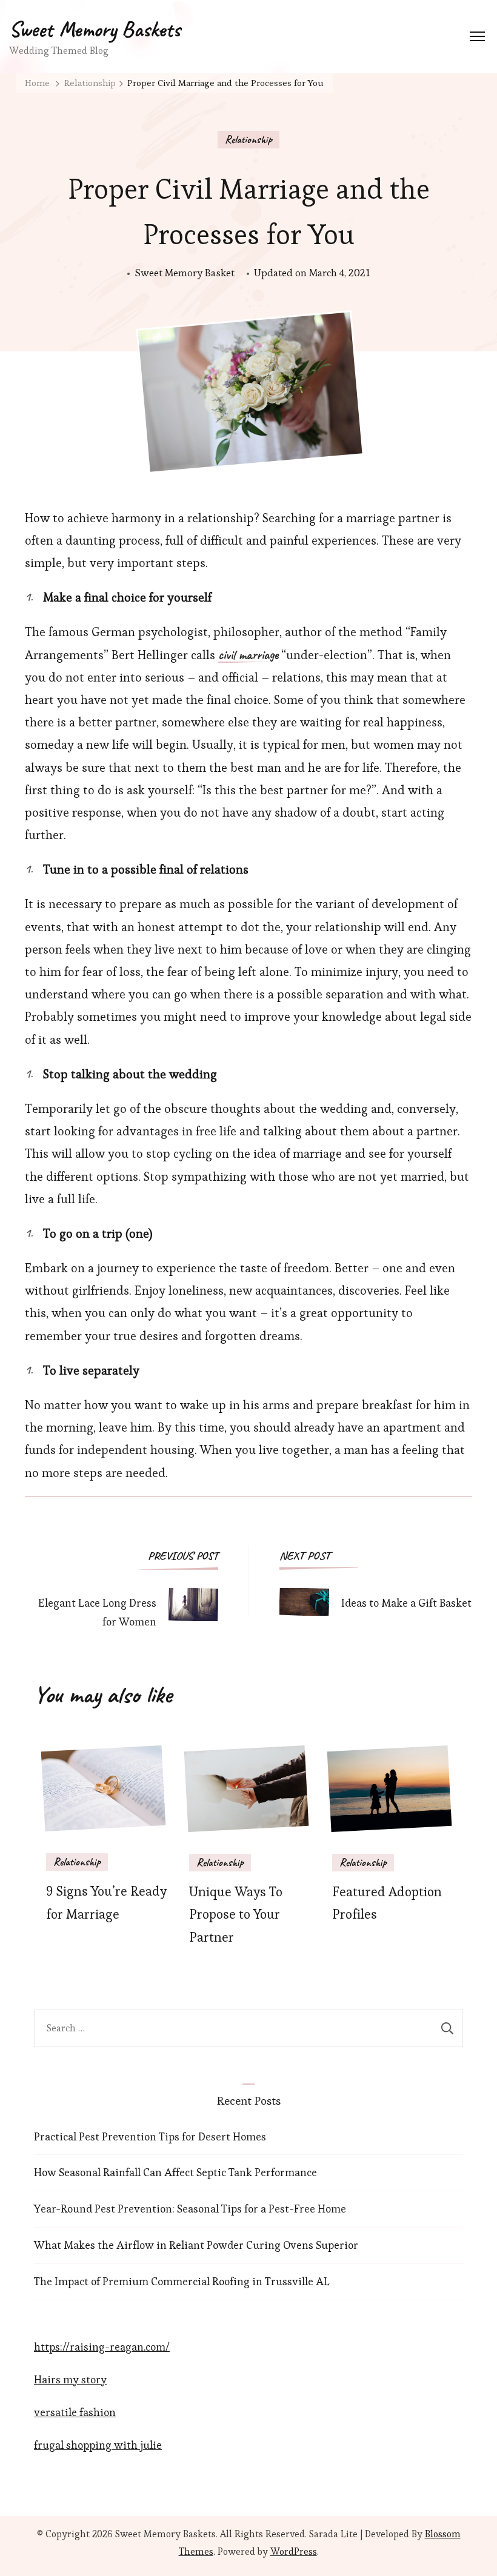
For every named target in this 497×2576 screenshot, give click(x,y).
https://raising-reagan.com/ (102, 2347)
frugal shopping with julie (98, 2445)
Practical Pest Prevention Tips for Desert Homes (150, 2136)
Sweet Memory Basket (185, 273)
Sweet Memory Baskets (95, 29)
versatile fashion (75, 2412)
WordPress (294, 2551)
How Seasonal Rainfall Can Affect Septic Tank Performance (175, 2172)
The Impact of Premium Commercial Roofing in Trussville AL (182, 2281)
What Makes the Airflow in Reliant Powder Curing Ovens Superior (196, 2245)
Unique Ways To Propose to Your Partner (236, 1915)
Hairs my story (70, 2379)
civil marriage (248, 656)
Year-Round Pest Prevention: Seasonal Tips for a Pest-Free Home (190, 2209)
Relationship (248, 139)
